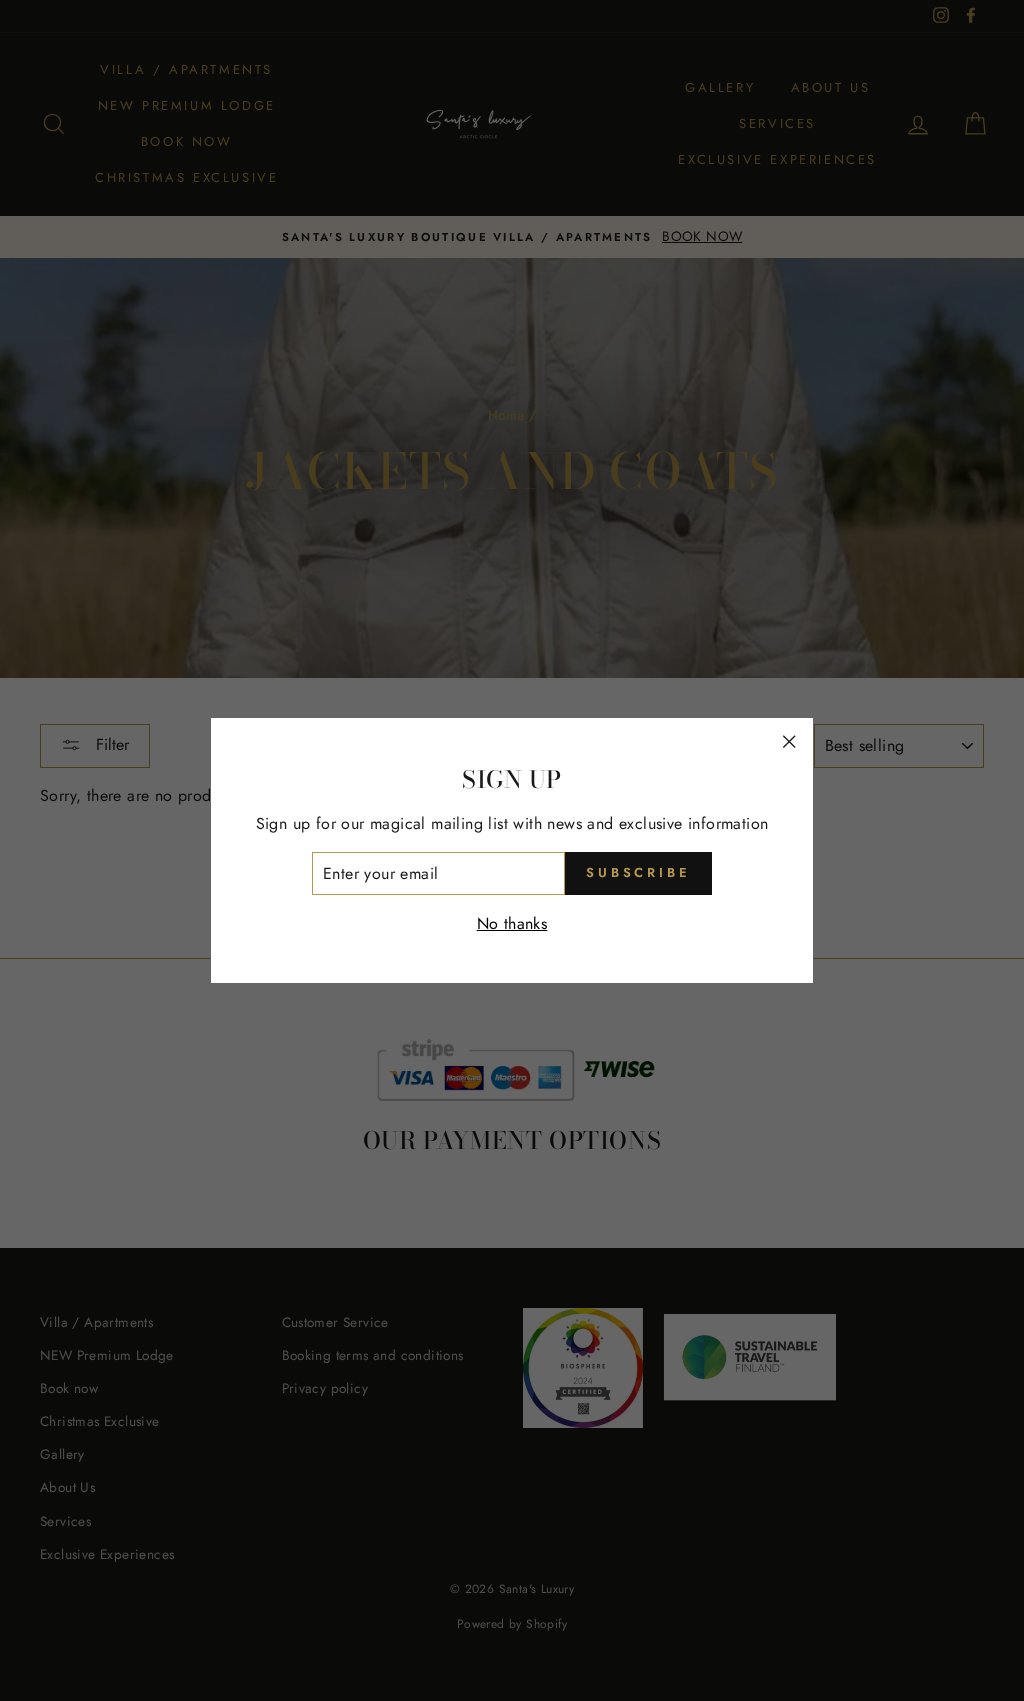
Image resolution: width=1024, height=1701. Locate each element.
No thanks (512, 923)
